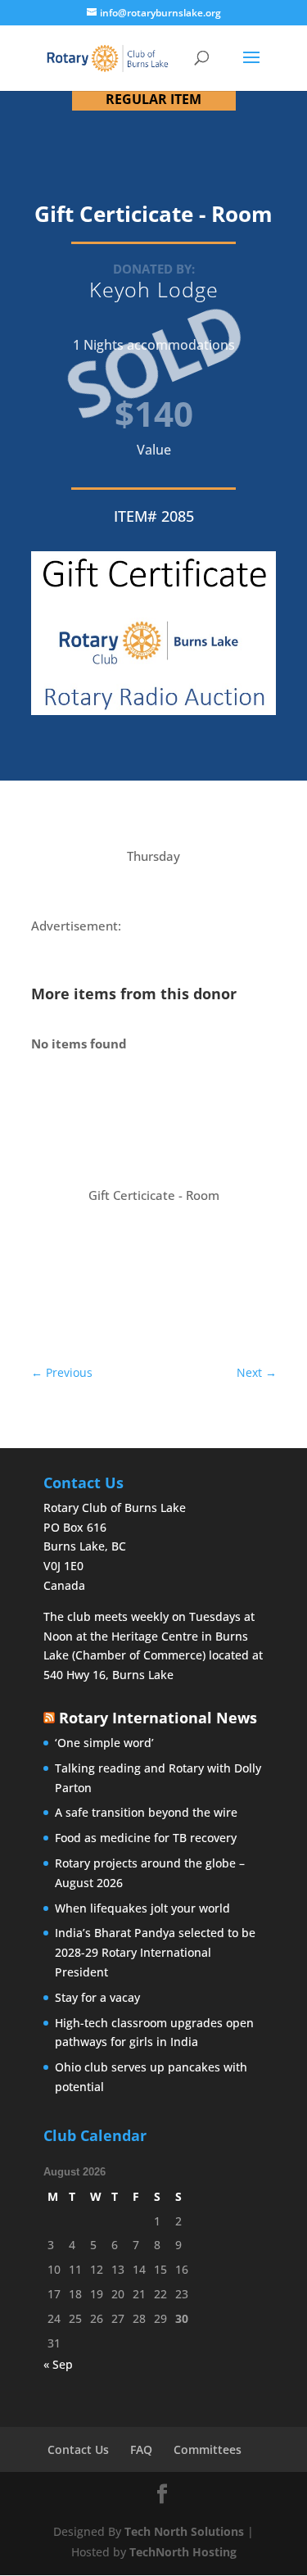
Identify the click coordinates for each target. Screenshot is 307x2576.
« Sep (58, 2364)
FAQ (141, 2449)
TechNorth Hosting (183, 2552)
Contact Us (78, 2449)
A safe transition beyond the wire (146, 1812)
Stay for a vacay (97, 1997)
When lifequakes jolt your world (142, 1908)
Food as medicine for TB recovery (146, 1838)
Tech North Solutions (184, 2531)
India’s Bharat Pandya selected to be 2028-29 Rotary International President (155, 1952)
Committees (208, 2449)
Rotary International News (158, 1718)
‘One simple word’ (104, 1743)
